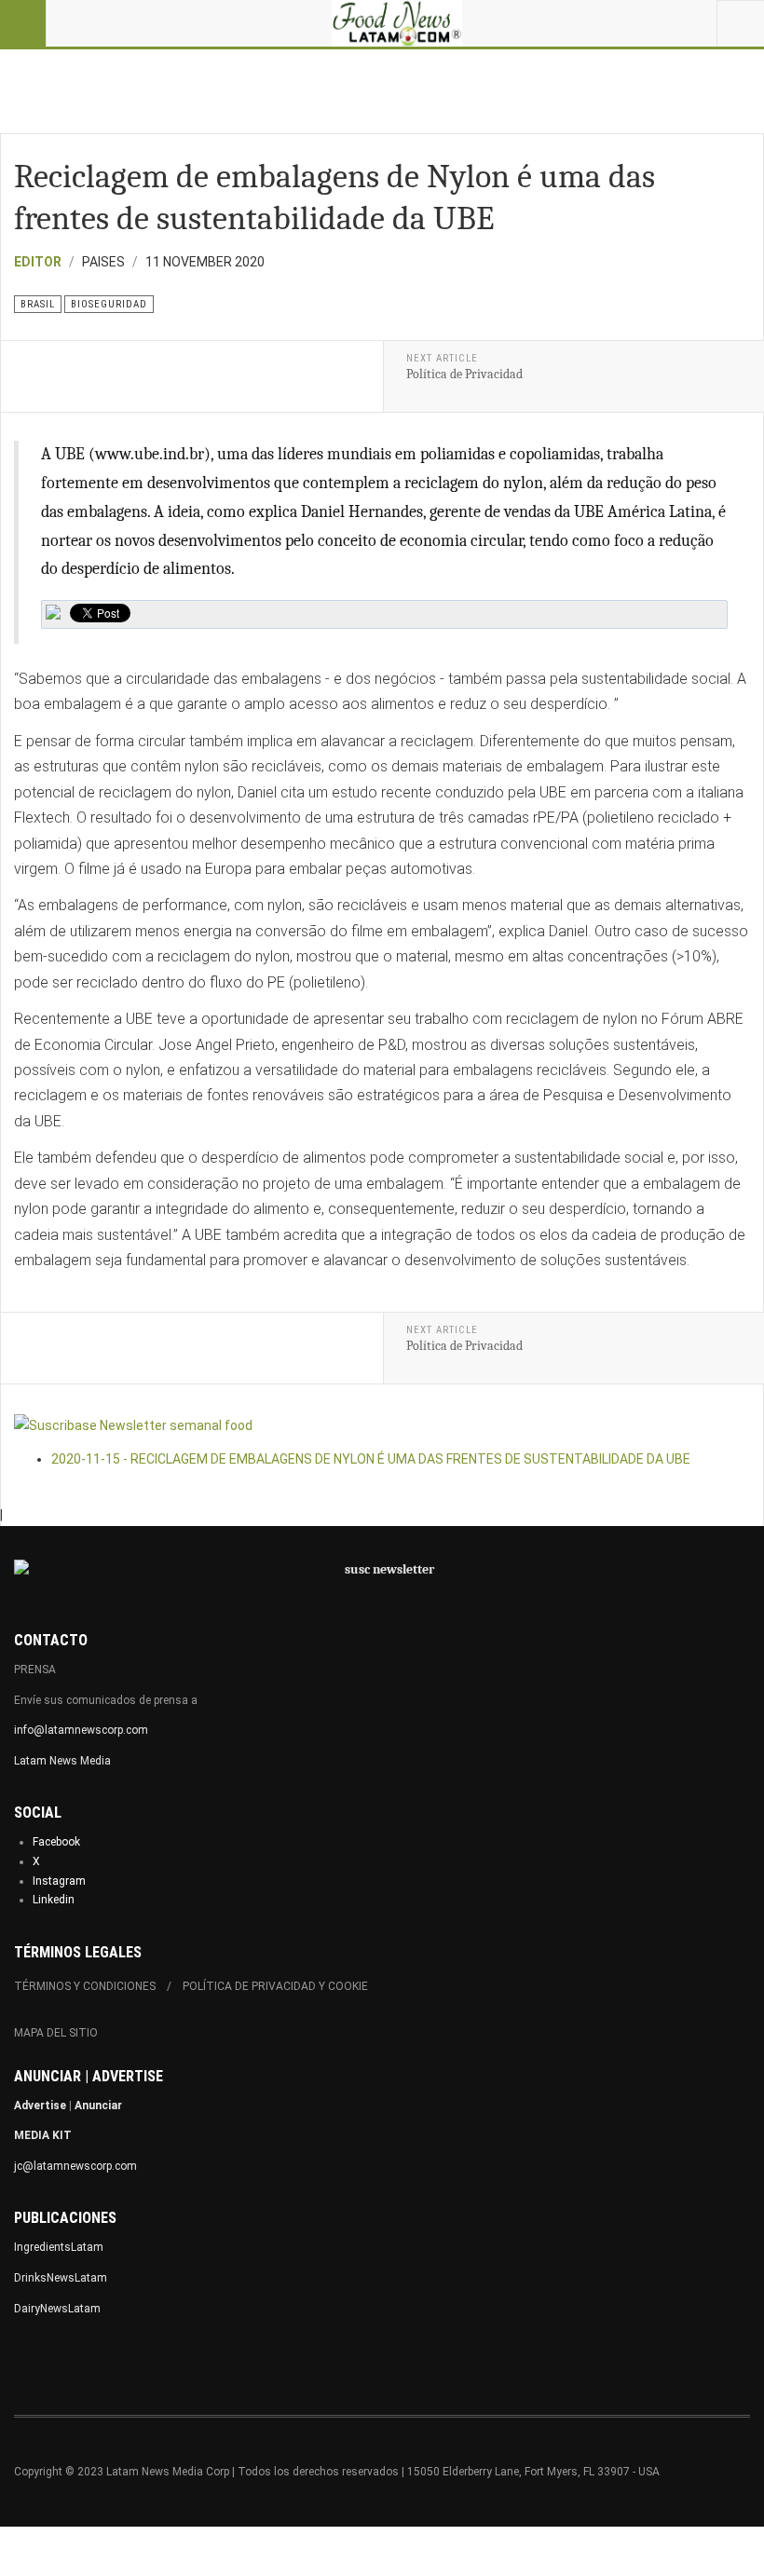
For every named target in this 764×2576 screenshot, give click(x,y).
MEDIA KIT (43, 2135)
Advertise (40, 2106)
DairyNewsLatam (57, 2309)
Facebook (56, 1842)
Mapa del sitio (56, 2033)
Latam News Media (62, 1761)
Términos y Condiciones (85, 1986)
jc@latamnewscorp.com (75, 2166)
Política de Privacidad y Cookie (275, 1986)
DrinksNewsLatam (61, 2278)
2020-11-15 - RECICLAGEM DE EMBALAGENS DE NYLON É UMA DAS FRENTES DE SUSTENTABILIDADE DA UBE (371, 1459)
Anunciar (98, 2106)
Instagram (59, 1881)
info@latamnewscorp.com (81, 1730)
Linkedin (54, 1900)
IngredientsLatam (59, 2247)
